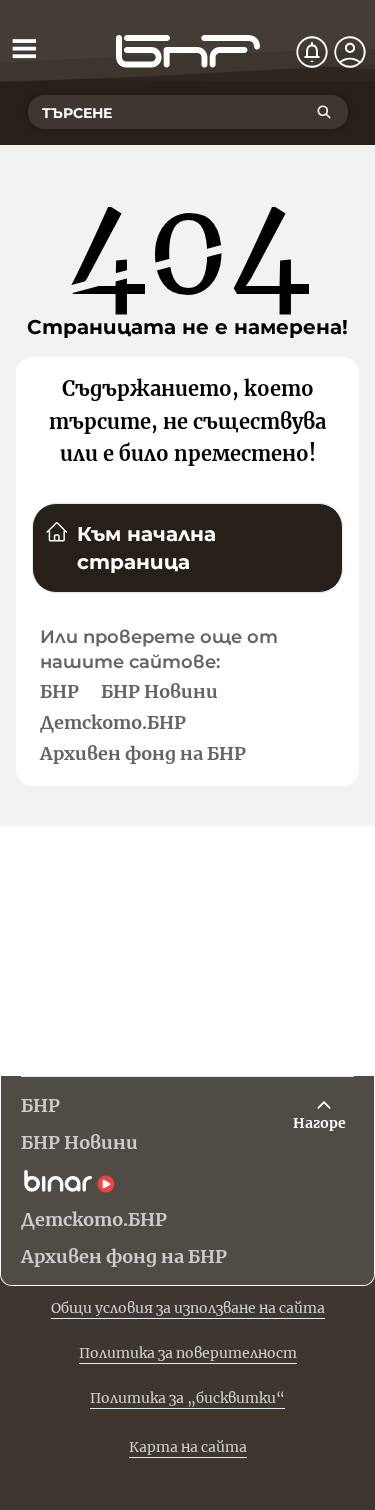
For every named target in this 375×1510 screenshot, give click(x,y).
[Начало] (188, 51)
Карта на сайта (188, 1447)
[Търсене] (324, 112)
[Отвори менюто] (24, 48)
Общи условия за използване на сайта (188, 1308)
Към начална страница (146, 548)
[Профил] (350, 52)
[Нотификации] (312, 52)
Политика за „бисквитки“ (187, 1398)
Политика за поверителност (188, 1353)
